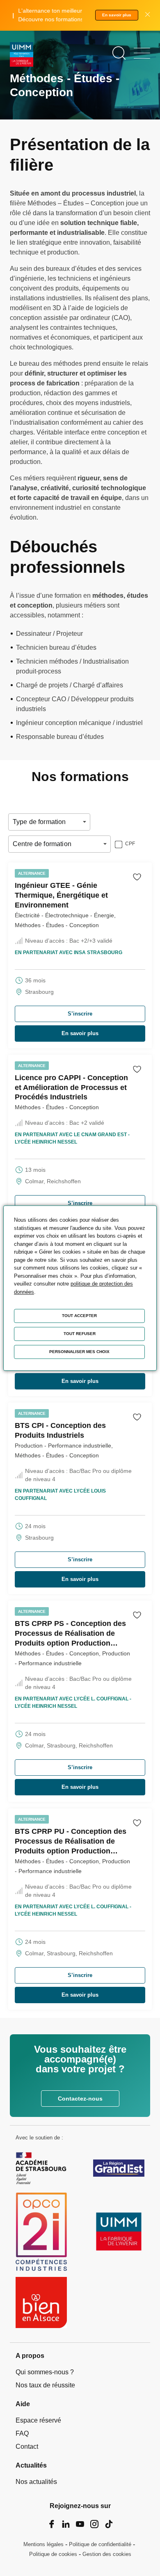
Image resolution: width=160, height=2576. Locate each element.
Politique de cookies (53, 2554)
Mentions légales (43, 2544)
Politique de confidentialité (100, 2544)
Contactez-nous (80, 2099)
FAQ (22, 2433)
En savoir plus (117, 15)
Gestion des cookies (107, 2554)
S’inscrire (80, 1014)
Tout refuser (80, 1334)
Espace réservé (38, 2420)
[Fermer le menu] (142, 53)
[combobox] (14, 822)
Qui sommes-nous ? (45, 2372)
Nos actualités (36, 2482)
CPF (130, 844)
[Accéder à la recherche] (119, 53)
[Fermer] (147, 15)
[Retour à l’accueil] (22, 56)
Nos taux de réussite (45, 2385)
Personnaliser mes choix (79, 1352)
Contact (27, 2447)
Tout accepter (79, 1316)
